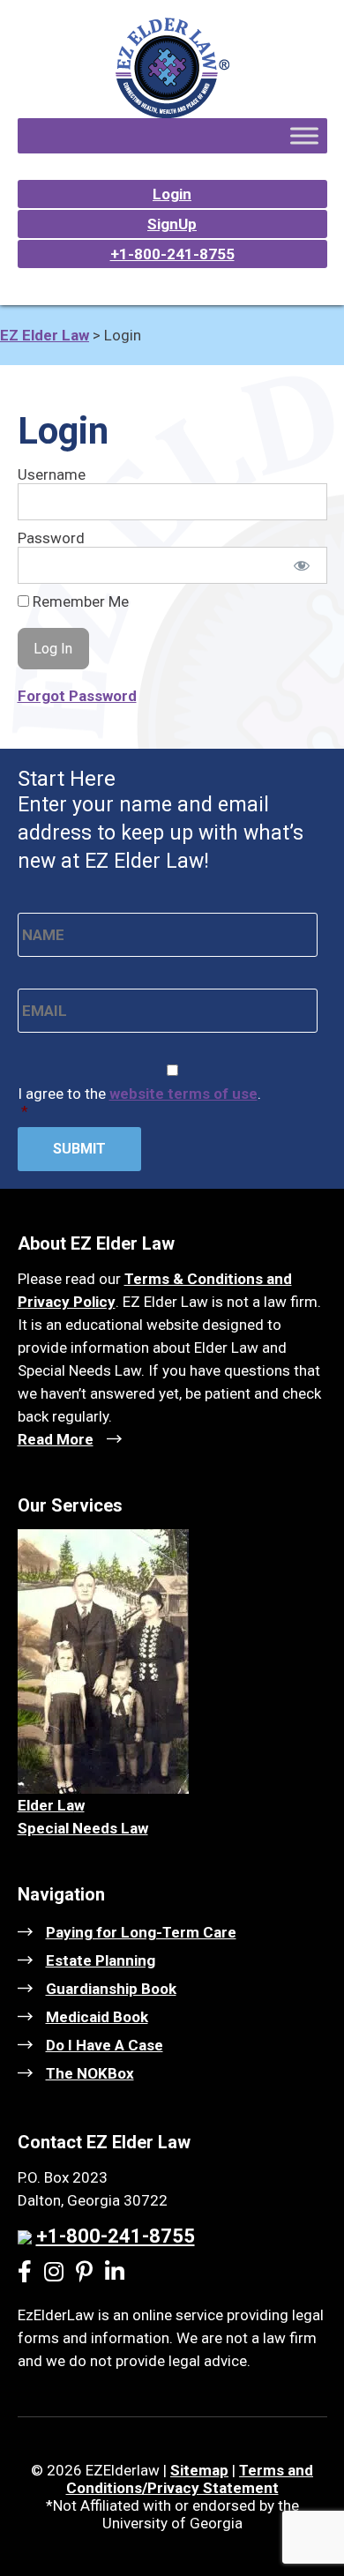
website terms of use (183, 1094)
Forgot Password (77, 696)
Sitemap (199, 2470)
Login (172, 194)
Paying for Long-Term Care (141, 1932)
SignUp (172, 224)
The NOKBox (90, 2073)
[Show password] (301, 565)
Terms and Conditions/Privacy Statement (190, 2479)
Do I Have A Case (105, 2045)
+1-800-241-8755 (172, 254)
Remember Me (79, 601)
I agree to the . (139, 1102)
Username (52, 474)
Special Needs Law (83, 1828)
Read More (56, 1439)
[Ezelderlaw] (172, 113)
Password (51, 538)
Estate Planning (101, 1960)
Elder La (46, 1805)
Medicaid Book (97, 2017)
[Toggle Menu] (304, 135)
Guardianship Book (111, 1989)
